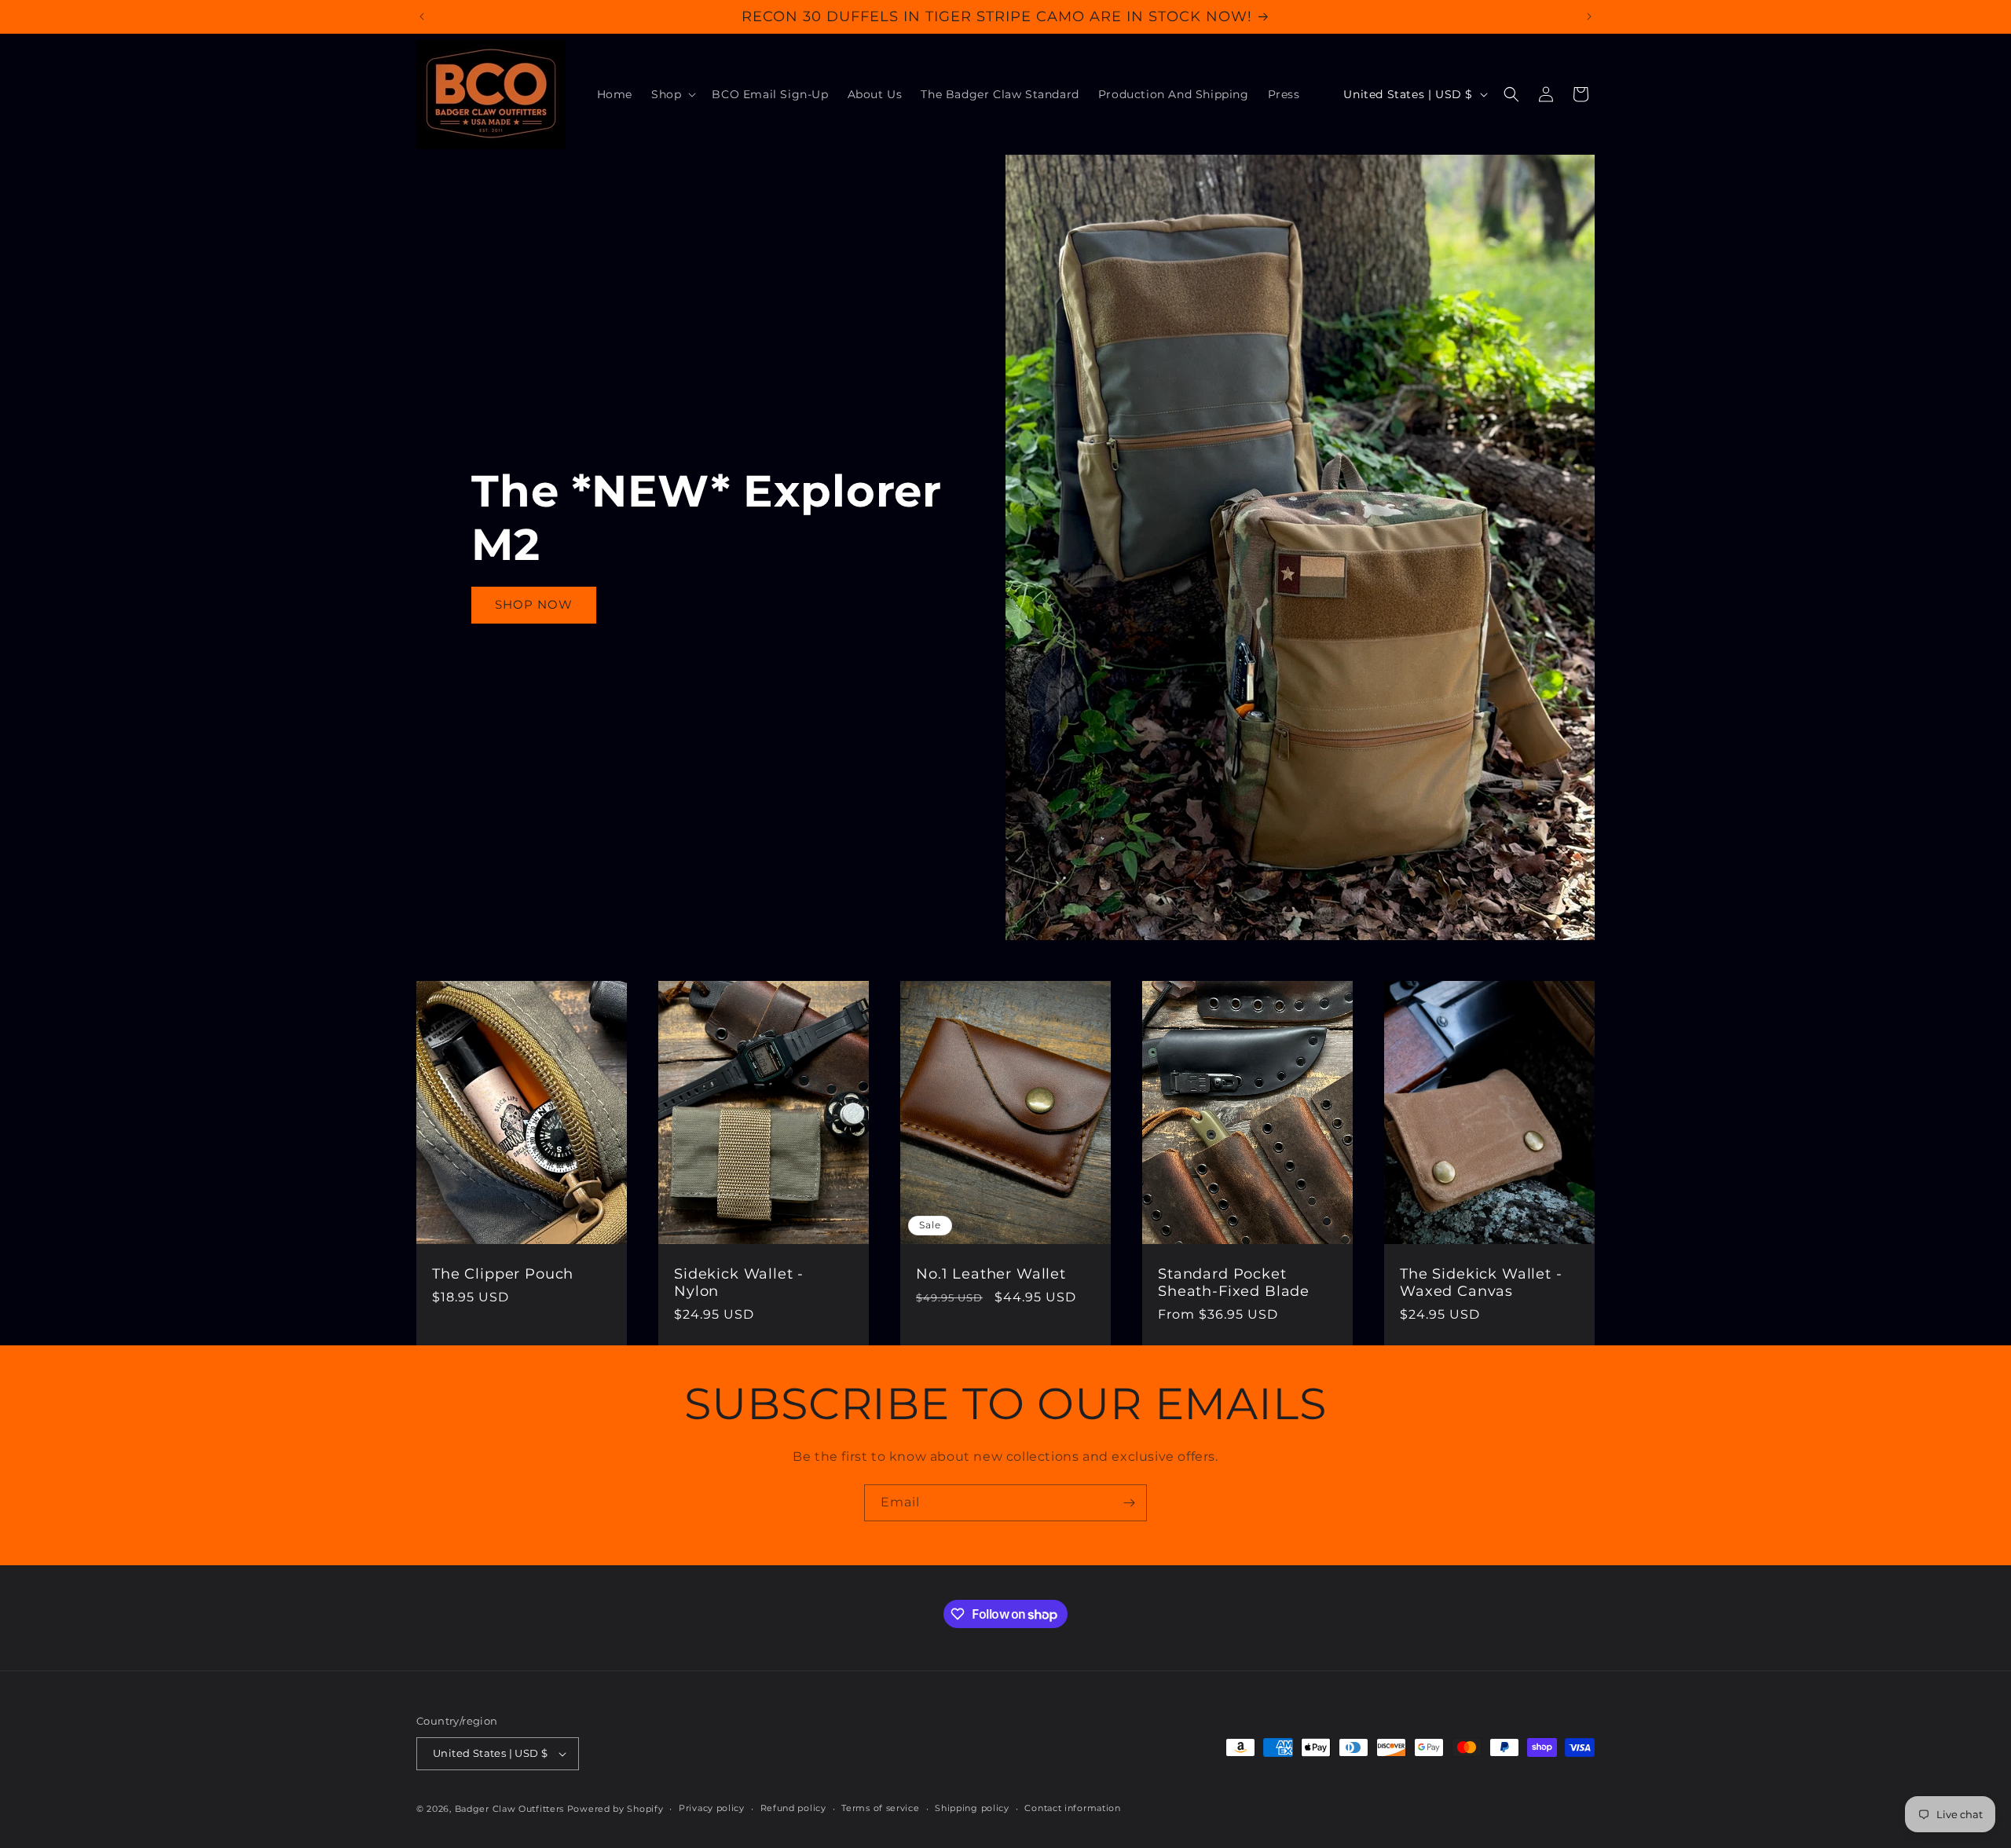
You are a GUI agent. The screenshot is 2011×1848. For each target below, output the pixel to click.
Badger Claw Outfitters (509, 1809)
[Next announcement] (1589, 16)
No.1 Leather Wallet (991, 1274)
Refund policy (793, 1808)
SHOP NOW (534, 604)
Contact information (1072, 1808)
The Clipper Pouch (503, 1274)
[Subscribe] (1129, 1503)
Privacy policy (712, 1808)
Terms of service (880, 1808)
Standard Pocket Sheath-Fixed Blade (1234, 1283)
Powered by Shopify (615, 1809)
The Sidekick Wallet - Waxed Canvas (1481, 1283)
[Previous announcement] (422, 16)
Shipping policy (972, 1808)
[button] (672, 94)
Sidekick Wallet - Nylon (739, 1283)
